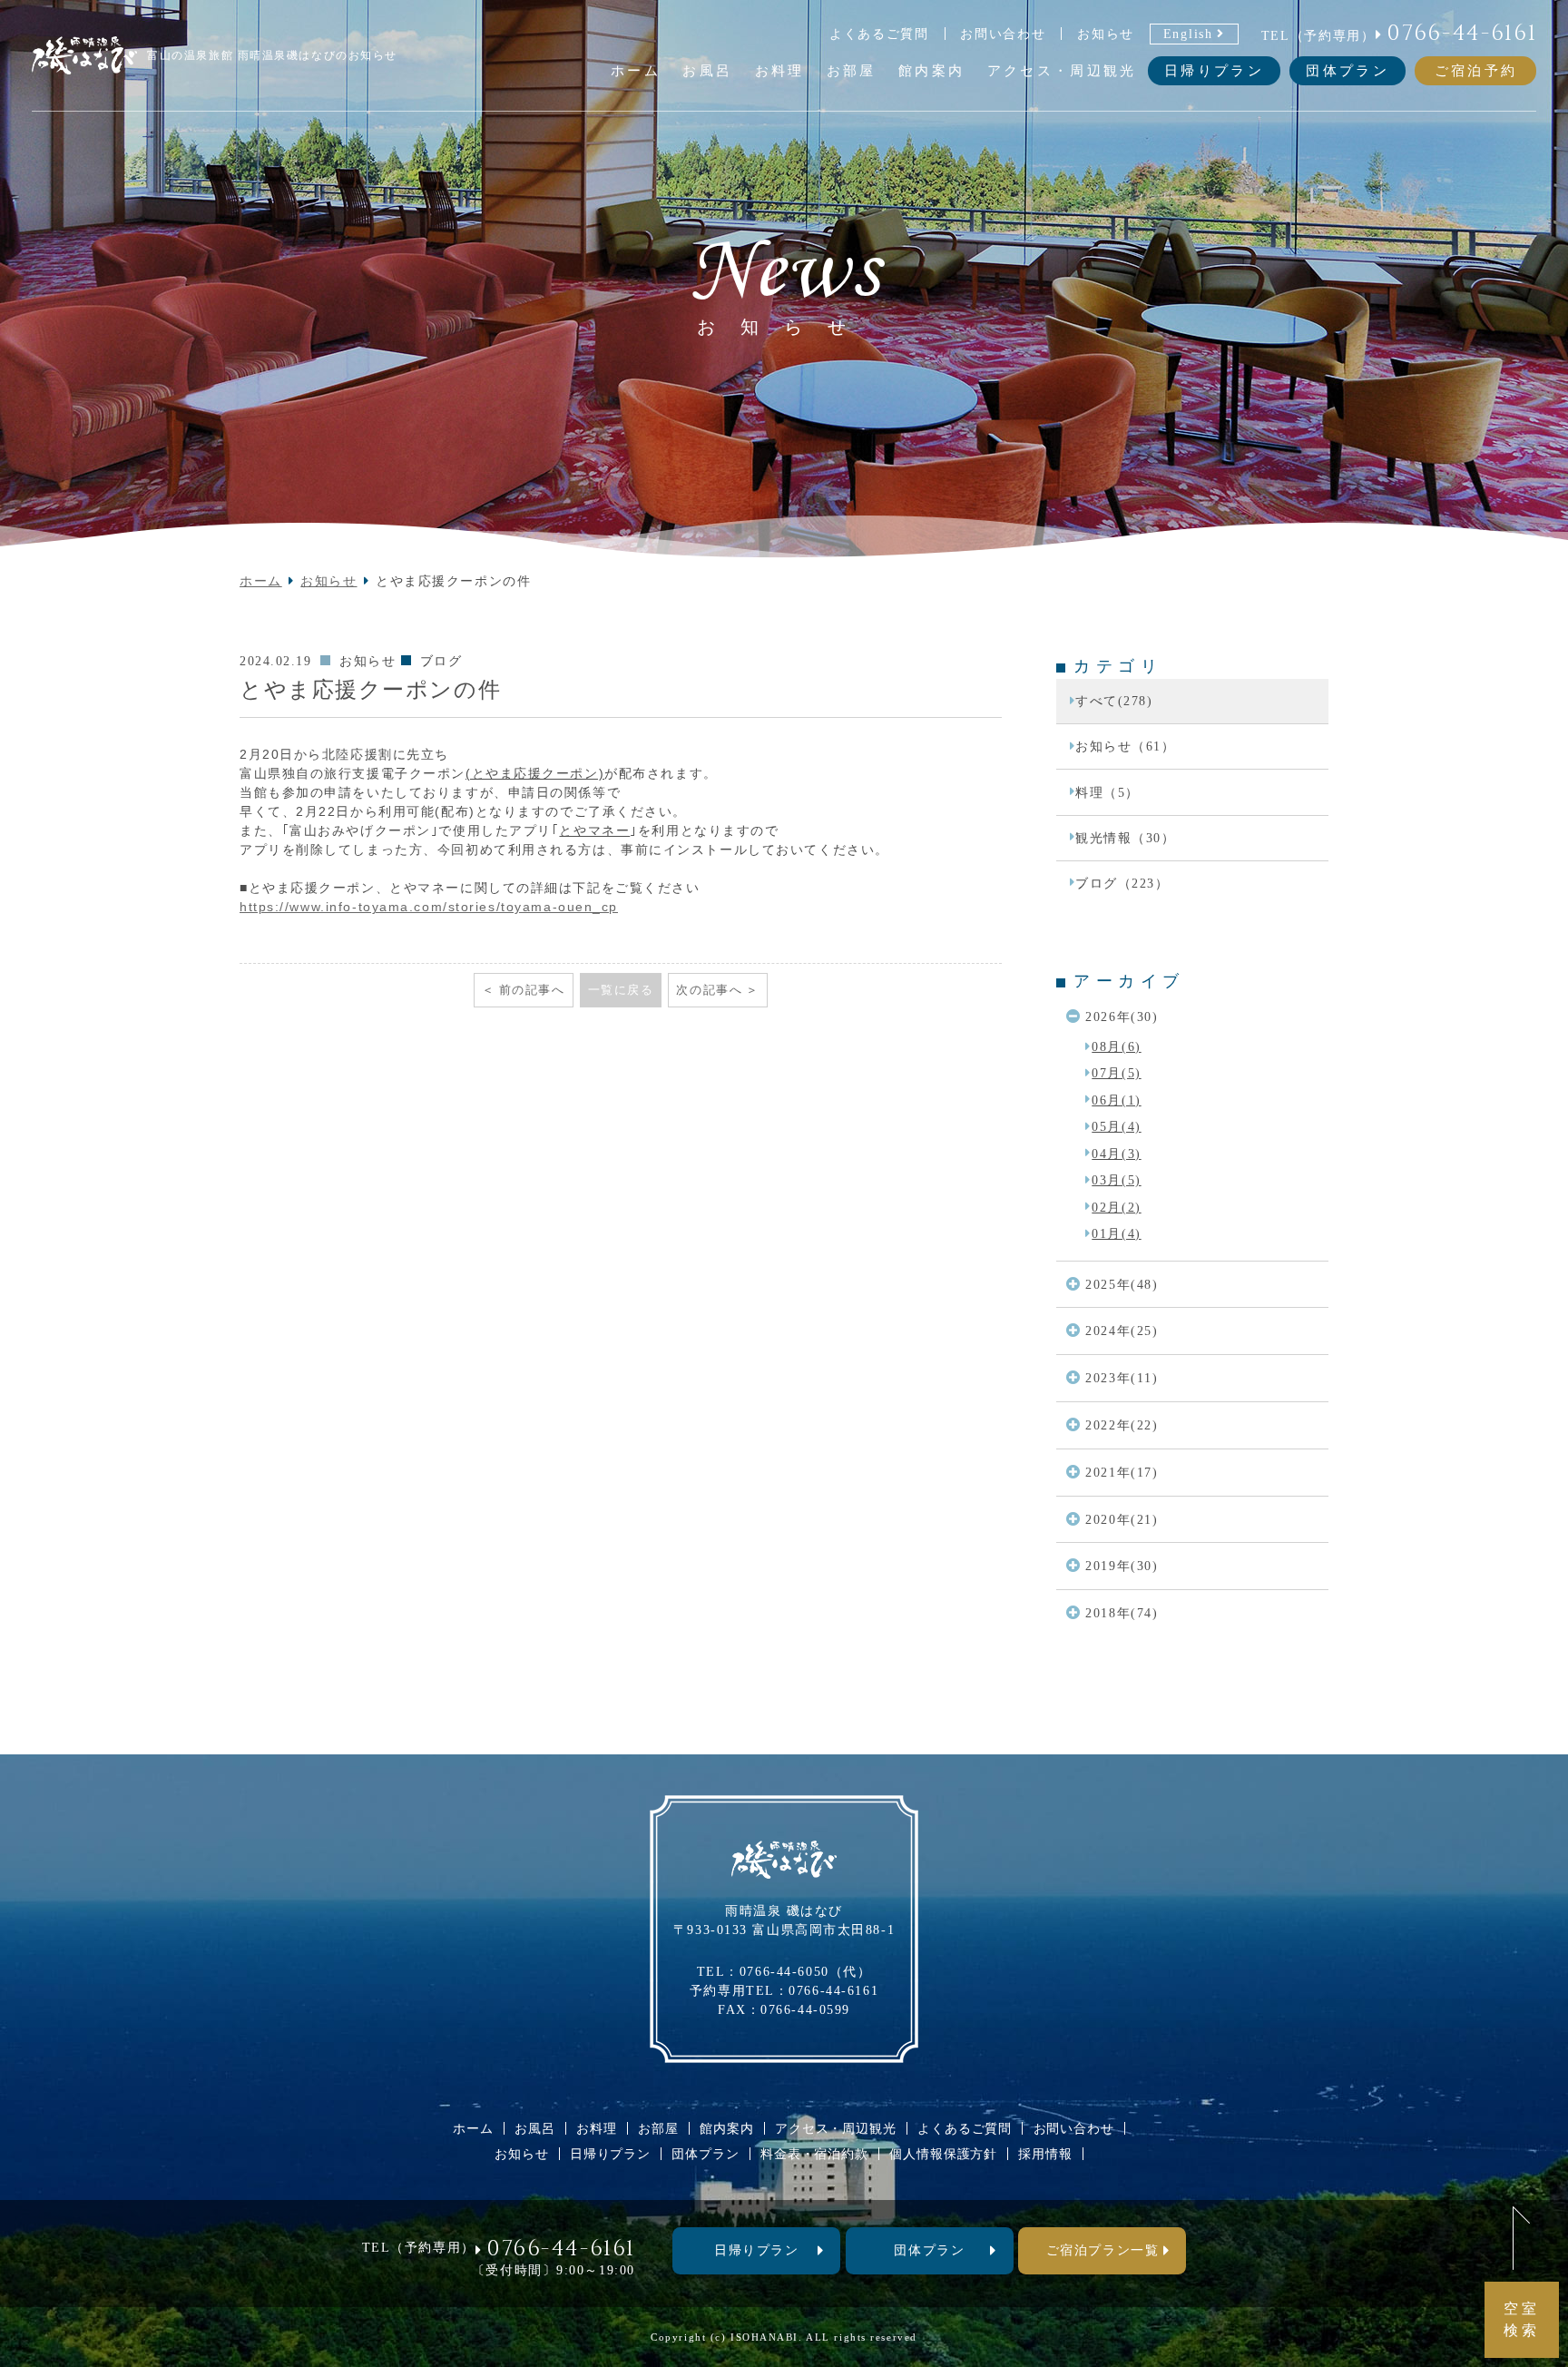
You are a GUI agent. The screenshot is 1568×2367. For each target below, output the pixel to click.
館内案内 (726, 2128)
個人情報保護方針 (943, 2154)
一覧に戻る (621, 990)
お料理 (597, 2128)
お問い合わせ (1003, 34)
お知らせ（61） (1125, 746)
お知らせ (1106, 34)
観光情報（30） (1125, 838)
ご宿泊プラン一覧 (1102, 2250)
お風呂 (535, 2128)
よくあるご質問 (879, 34)
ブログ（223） (1122, 883)
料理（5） (1107, 792)
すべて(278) (1114, 701)
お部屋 (658, 2128)
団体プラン (1347, 70)
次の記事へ (709, 990)
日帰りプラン (1214, 70)
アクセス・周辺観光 (836, 2128)
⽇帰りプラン (756, 2250)
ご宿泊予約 (1476, 70)
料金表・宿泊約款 (814, 2154)
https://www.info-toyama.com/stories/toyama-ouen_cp (429, 907)
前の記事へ (532, 990)
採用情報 (1045, 2154)
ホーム (261, 581)
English (1188, 34)
